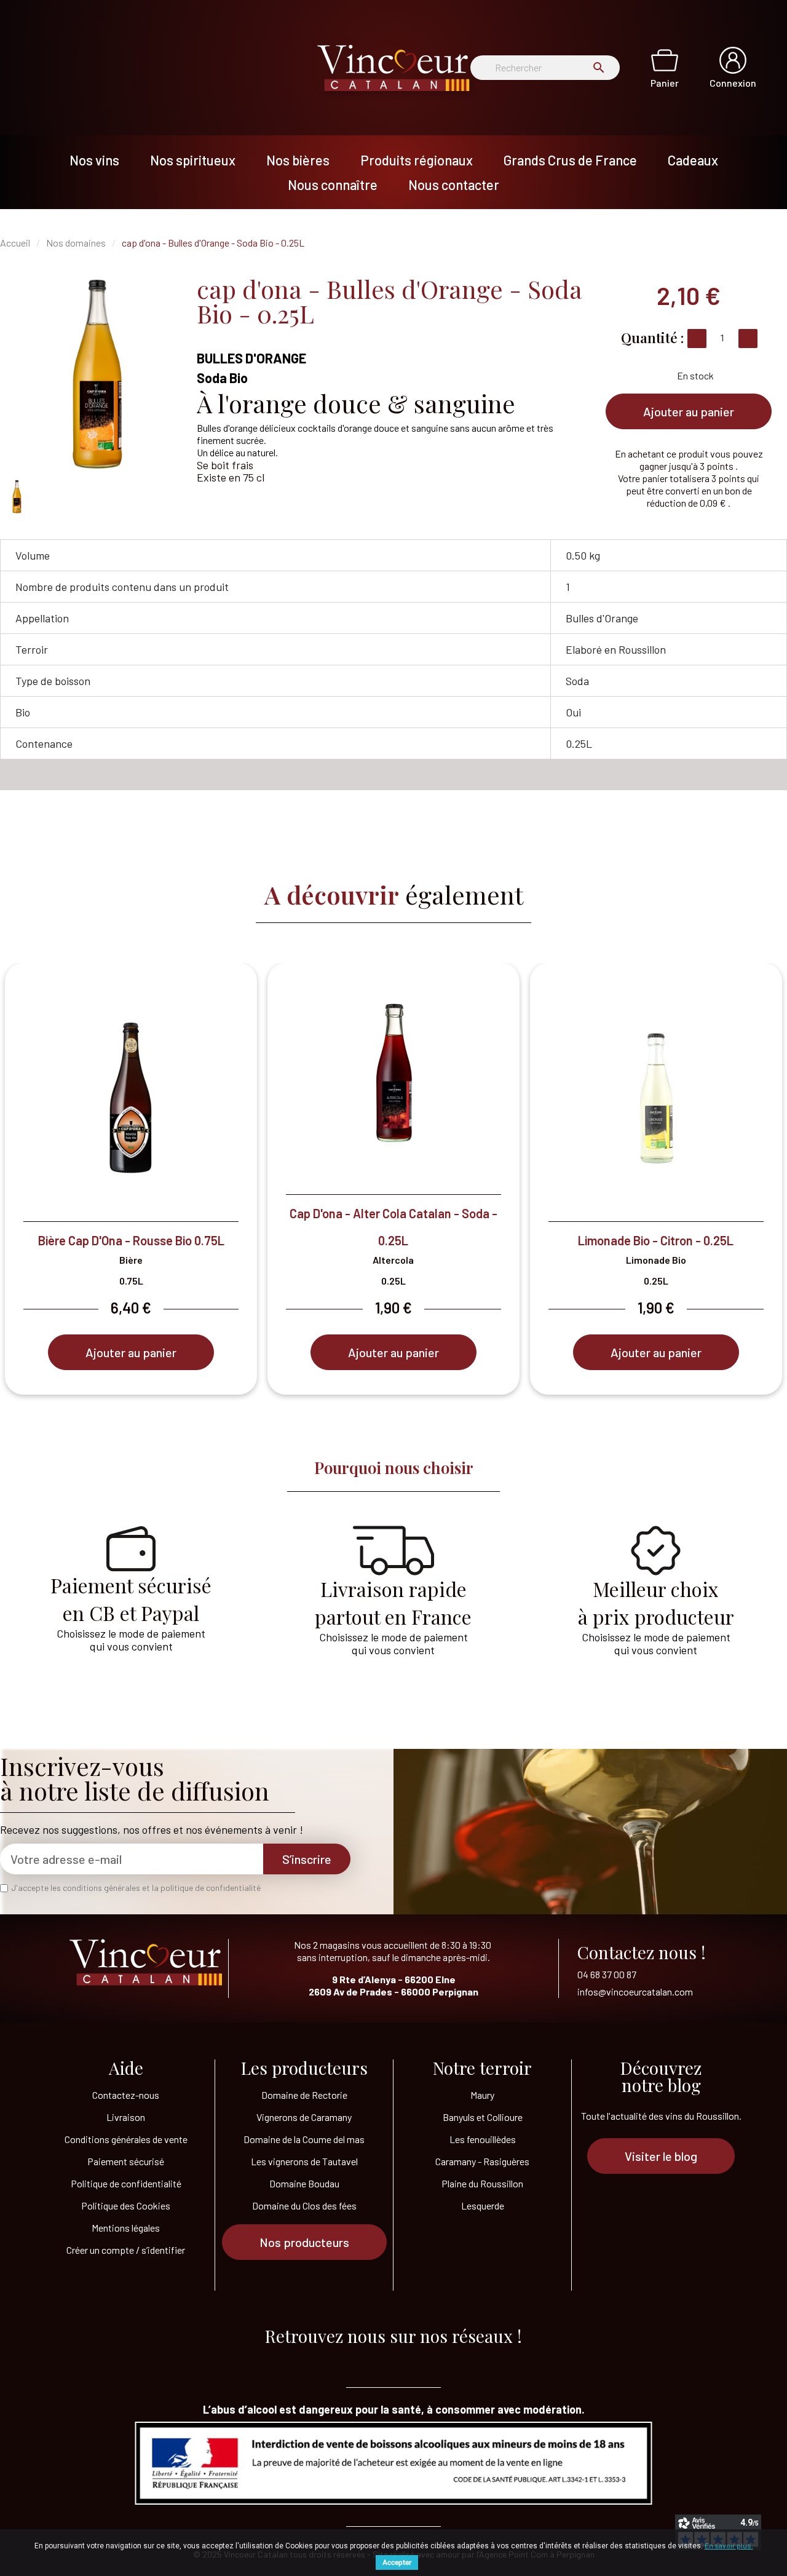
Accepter (397, 2562)
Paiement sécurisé (126, 2161)
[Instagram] (443, 2360)
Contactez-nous (126, 2095)
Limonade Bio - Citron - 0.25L (656, 1240)
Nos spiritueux (193, 160)
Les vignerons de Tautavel (304, 2161)
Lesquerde (483, 2205)
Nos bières (298, 160)
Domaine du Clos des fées (304, 2205)
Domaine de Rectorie (304, 2095)
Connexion (733, 83)
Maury (482, 2095)
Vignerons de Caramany (304, 2117)
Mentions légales (126, 2228)
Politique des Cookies (126, 2205)
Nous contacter (454, 184)
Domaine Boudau (304, 2183)
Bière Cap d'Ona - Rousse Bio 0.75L (131, 1240)
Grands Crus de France (570, 160)
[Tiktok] (344, 2360)
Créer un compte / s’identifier (126, 2250)
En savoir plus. (729, 2545)
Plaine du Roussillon (482, 2183)
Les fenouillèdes (483, 2139)
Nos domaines (76, 243)
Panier (665, 83)
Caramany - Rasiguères (482, 2161)
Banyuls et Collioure (483, 2117)
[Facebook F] (393, 2360)
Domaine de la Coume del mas (304, 2139)
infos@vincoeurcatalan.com (635, 1991)
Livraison (126, 2117)
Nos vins (94, 160)
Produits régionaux (417, 160)
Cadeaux (693, 160)
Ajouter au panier (131, 1352)
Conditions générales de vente (126, 2139)
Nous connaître (333, 184)
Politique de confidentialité (126, 2183)
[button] (689, 411)
